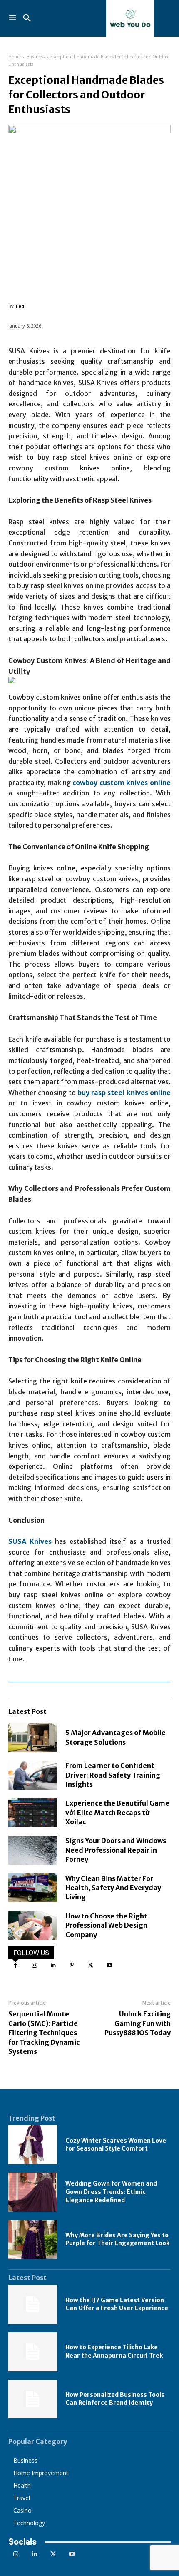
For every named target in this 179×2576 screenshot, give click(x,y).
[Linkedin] (53, 1965)
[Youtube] (109, 1965)
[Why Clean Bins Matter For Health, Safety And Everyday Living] (33, 1888)
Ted (20, 306)
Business (36, 57)
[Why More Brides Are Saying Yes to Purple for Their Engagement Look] (33, 2240)
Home (15, 57)
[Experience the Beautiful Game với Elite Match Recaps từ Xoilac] (33, 1813)
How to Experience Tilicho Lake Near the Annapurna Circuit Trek (114, 2351)
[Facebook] (16, 1965)
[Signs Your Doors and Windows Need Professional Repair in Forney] (33, 1850)
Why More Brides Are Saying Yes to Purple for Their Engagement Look (117, 2239)
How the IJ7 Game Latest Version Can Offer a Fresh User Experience (117, 2304)
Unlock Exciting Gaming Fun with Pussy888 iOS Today (138, 2023)
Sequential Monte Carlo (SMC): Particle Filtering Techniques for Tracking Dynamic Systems (44, 2033)
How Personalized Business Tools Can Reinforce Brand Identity (115, 2399)
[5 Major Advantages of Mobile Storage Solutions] (33, 1737)
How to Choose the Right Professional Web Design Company (106, 1925)
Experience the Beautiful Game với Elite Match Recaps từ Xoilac (117, 1812)
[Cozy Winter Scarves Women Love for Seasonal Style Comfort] (33, 2145)
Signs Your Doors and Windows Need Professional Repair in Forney (116, 1850)
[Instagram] (34, 1965)
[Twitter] (91, 1965)
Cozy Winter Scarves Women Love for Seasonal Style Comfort (116, 2145)
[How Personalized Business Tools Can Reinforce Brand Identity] (33, 2399)
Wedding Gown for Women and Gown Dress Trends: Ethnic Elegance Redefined (111, 2192)
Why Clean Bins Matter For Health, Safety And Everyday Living (113, 1888)
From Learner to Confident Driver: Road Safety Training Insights (113, 1775)
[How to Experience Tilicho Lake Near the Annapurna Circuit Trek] (33, 2352)
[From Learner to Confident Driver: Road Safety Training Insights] (33, 1775)
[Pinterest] (72, 1965)
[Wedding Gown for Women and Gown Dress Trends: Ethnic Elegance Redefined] (33, 2192)
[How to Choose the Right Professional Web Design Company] (33, 1925)
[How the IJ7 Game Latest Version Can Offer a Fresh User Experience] (33, 2304)
